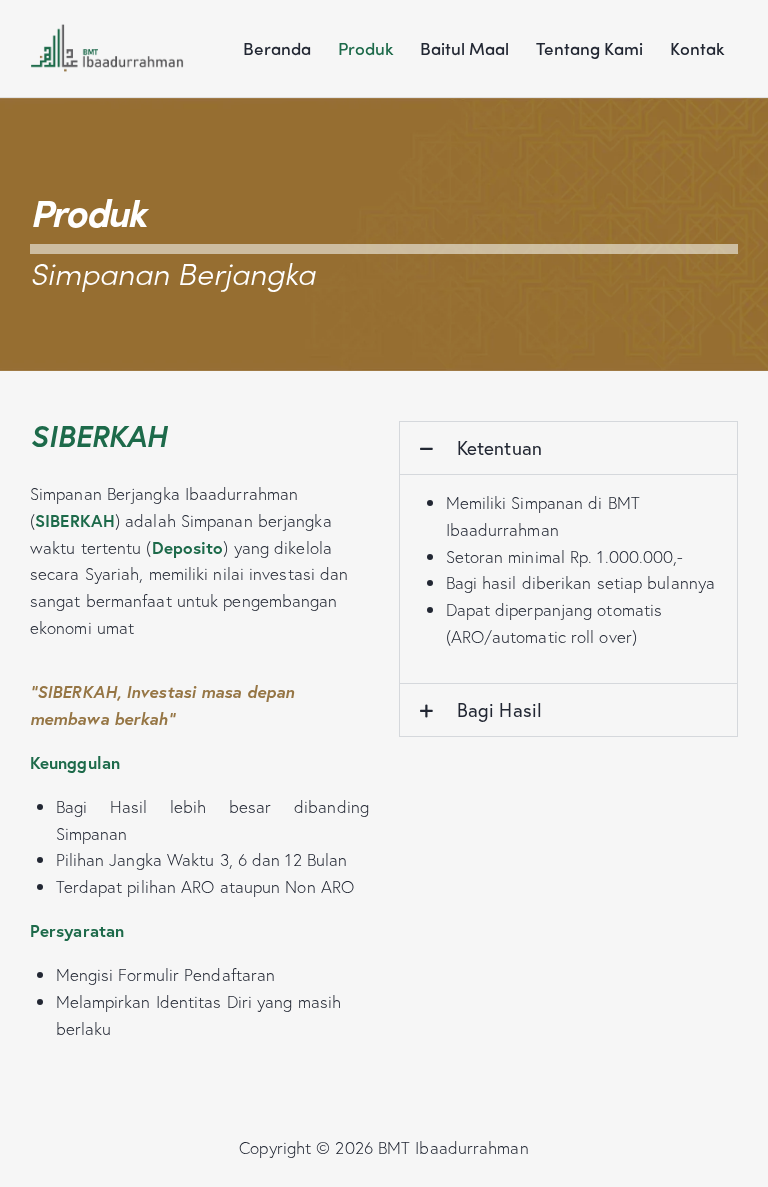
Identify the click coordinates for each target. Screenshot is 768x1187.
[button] (568, 448)
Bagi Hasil (499, 709)
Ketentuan (499, 447)
